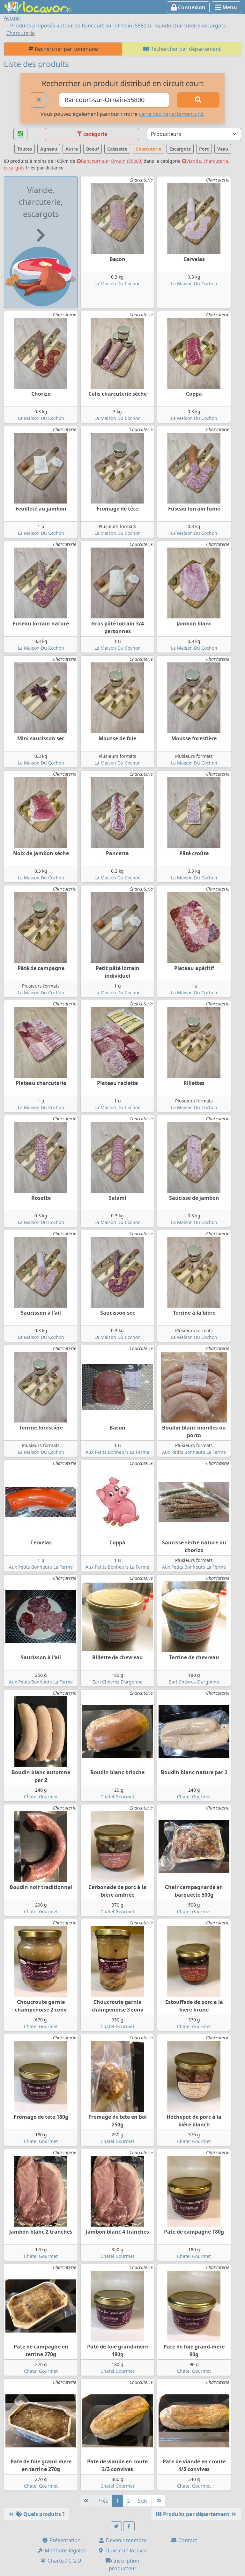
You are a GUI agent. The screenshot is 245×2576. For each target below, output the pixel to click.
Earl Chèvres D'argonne (118, 1682)
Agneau (49, 149)
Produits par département (196, 2514)
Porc (204, 149)
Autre (72, 149)
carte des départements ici (171, 114)
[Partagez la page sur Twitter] (116, 2526)
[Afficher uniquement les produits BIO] (20, 134)
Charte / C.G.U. (64, 2561)
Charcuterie (148, 149)
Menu (229, 7)
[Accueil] (38, 6)
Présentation (64, 2540)
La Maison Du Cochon (118, 284)
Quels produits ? (43, 2514)
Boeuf (93, 149)
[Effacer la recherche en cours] (39, 100)
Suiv (143, 2501)
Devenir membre (126, 2540)
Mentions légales (65, 2550)
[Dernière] (159, 2501)
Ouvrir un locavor (126, 2550)
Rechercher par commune (66, 49)
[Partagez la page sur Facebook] (129, 2526)
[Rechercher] (198, 100)
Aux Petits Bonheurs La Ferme (117, 1452)
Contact (187, 2540)
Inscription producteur (124, 2565)
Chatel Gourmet (41, 1797)
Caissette (117, 149)
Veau (223, 149)
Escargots (180, 149)
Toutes (25, 149)
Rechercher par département (185, 49)
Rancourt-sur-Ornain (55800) (112, 161)
